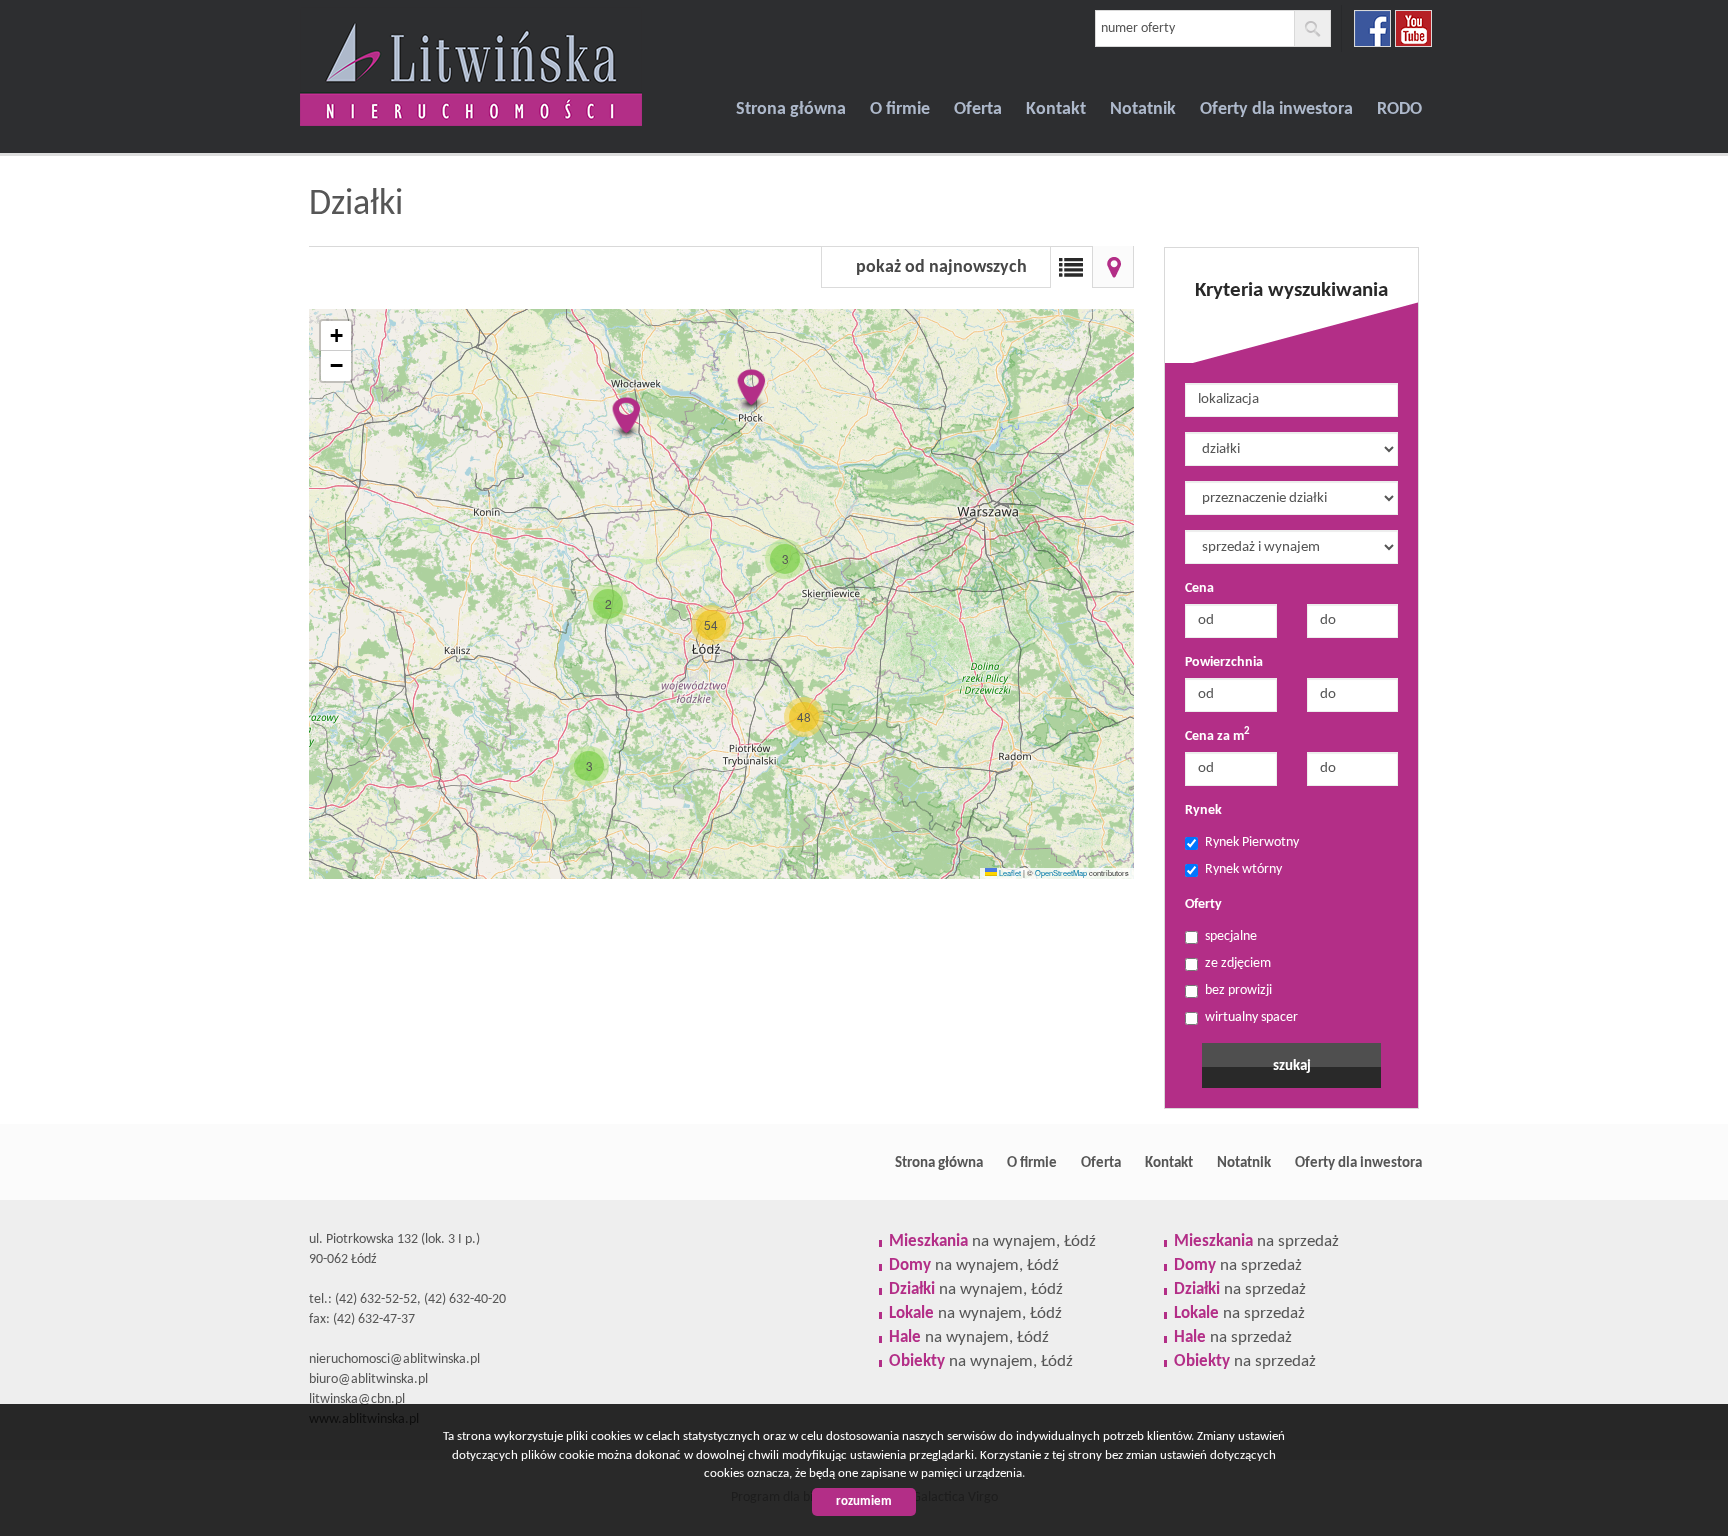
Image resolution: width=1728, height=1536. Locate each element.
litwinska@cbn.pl (357, 1399)
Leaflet (1009, 872)
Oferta (978, 109)
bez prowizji (1238, 990)
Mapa (1113, 267)
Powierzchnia (1224, 662)
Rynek (1203, 810)
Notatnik (1143, 109)
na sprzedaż (1256, 1241)
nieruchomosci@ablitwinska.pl (394, 1359)
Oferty (1203, 904)
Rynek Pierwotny (1252, 842)
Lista (1071, 267)
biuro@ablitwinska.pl (368, 1379)
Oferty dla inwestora (1276, 109)
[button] (749, 390)
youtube (1413, 28)
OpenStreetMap (1061, 872)
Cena (1199, 588)
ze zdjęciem (1238, 963)
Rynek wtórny (1243, 869)
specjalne (1231, 936)
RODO (1399, 109)
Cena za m (1217, 735)
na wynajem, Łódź (992, 1241)
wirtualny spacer (1251, 1017)
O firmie (900, 109)
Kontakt (1056, 109)
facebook (1372, 28)
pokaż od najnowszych (941, 267)
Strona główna (791, 109)
